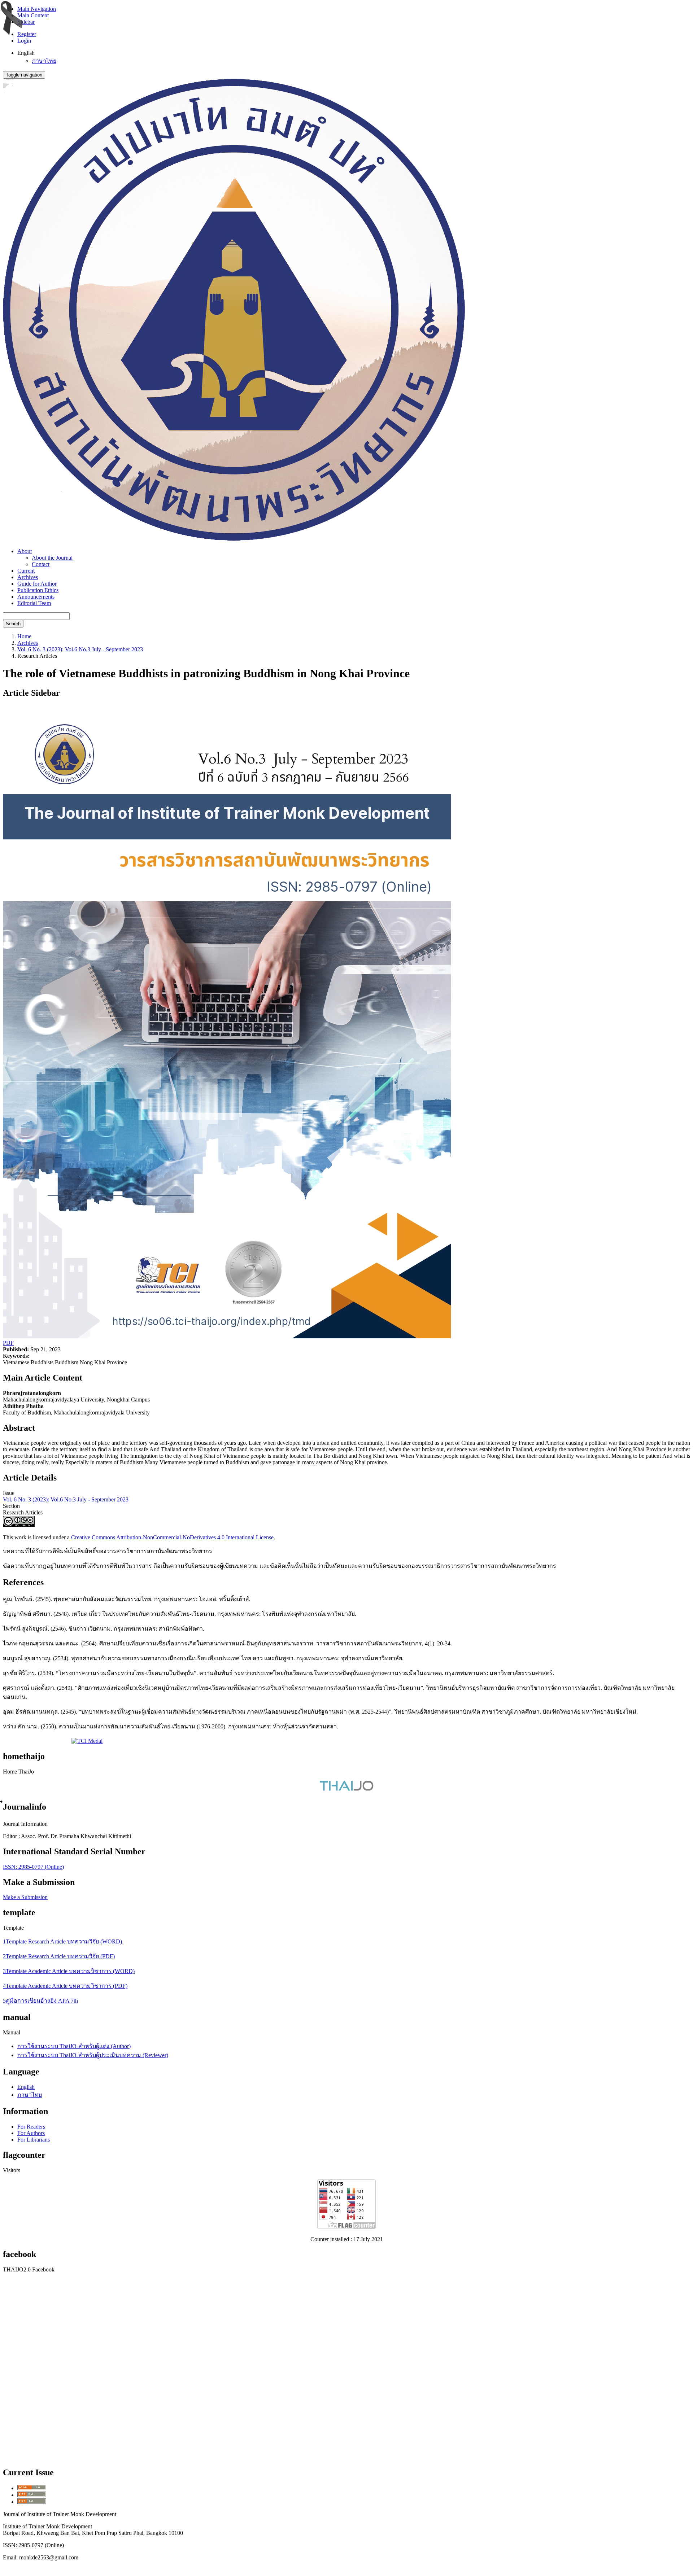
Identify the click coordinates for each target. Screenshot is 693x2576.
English (26, 2087)
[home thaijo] (346, 1789)
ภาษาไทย (44, 61)
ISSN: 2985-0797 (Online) (33, 1867)
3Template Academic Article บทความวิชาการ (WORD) (69, 1971)
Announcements (36, 597)
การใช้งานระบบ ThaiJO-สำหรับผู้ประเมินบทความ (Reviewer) (93, 2055)
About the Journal (52, 558)
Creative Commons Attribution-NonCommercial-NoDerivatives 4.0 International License (172, 1537)
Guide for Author (37, 584)
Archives (28, 577)
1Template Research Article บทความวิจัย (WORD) (62, 1941)
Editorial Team (34, 603)
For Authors (31, 2133)
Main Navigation (37, 9)
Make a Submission (25, 1897)
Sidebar (26, 22)
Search (13, 624)
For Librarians (34, 2140)
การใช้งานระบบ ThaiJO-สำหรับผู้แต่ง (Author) (74, 2046)
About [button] (25, 551)
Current (26, 571)
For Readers (31, 2127)
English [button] (26, 53)
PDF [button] (8, 1343)
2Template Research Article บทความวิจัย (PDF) (59, 1956)
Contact (41, 564)
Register (27, 34)
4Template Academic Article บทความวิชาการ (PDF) (65, 1986)
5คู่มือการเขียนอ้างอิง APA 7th (40, 2001)
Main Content (33, 15)
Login (24, 41)
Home (24, 636)
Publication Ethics (38, 590)
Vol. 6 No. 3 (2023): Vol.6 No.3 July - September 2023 (80, 649)
